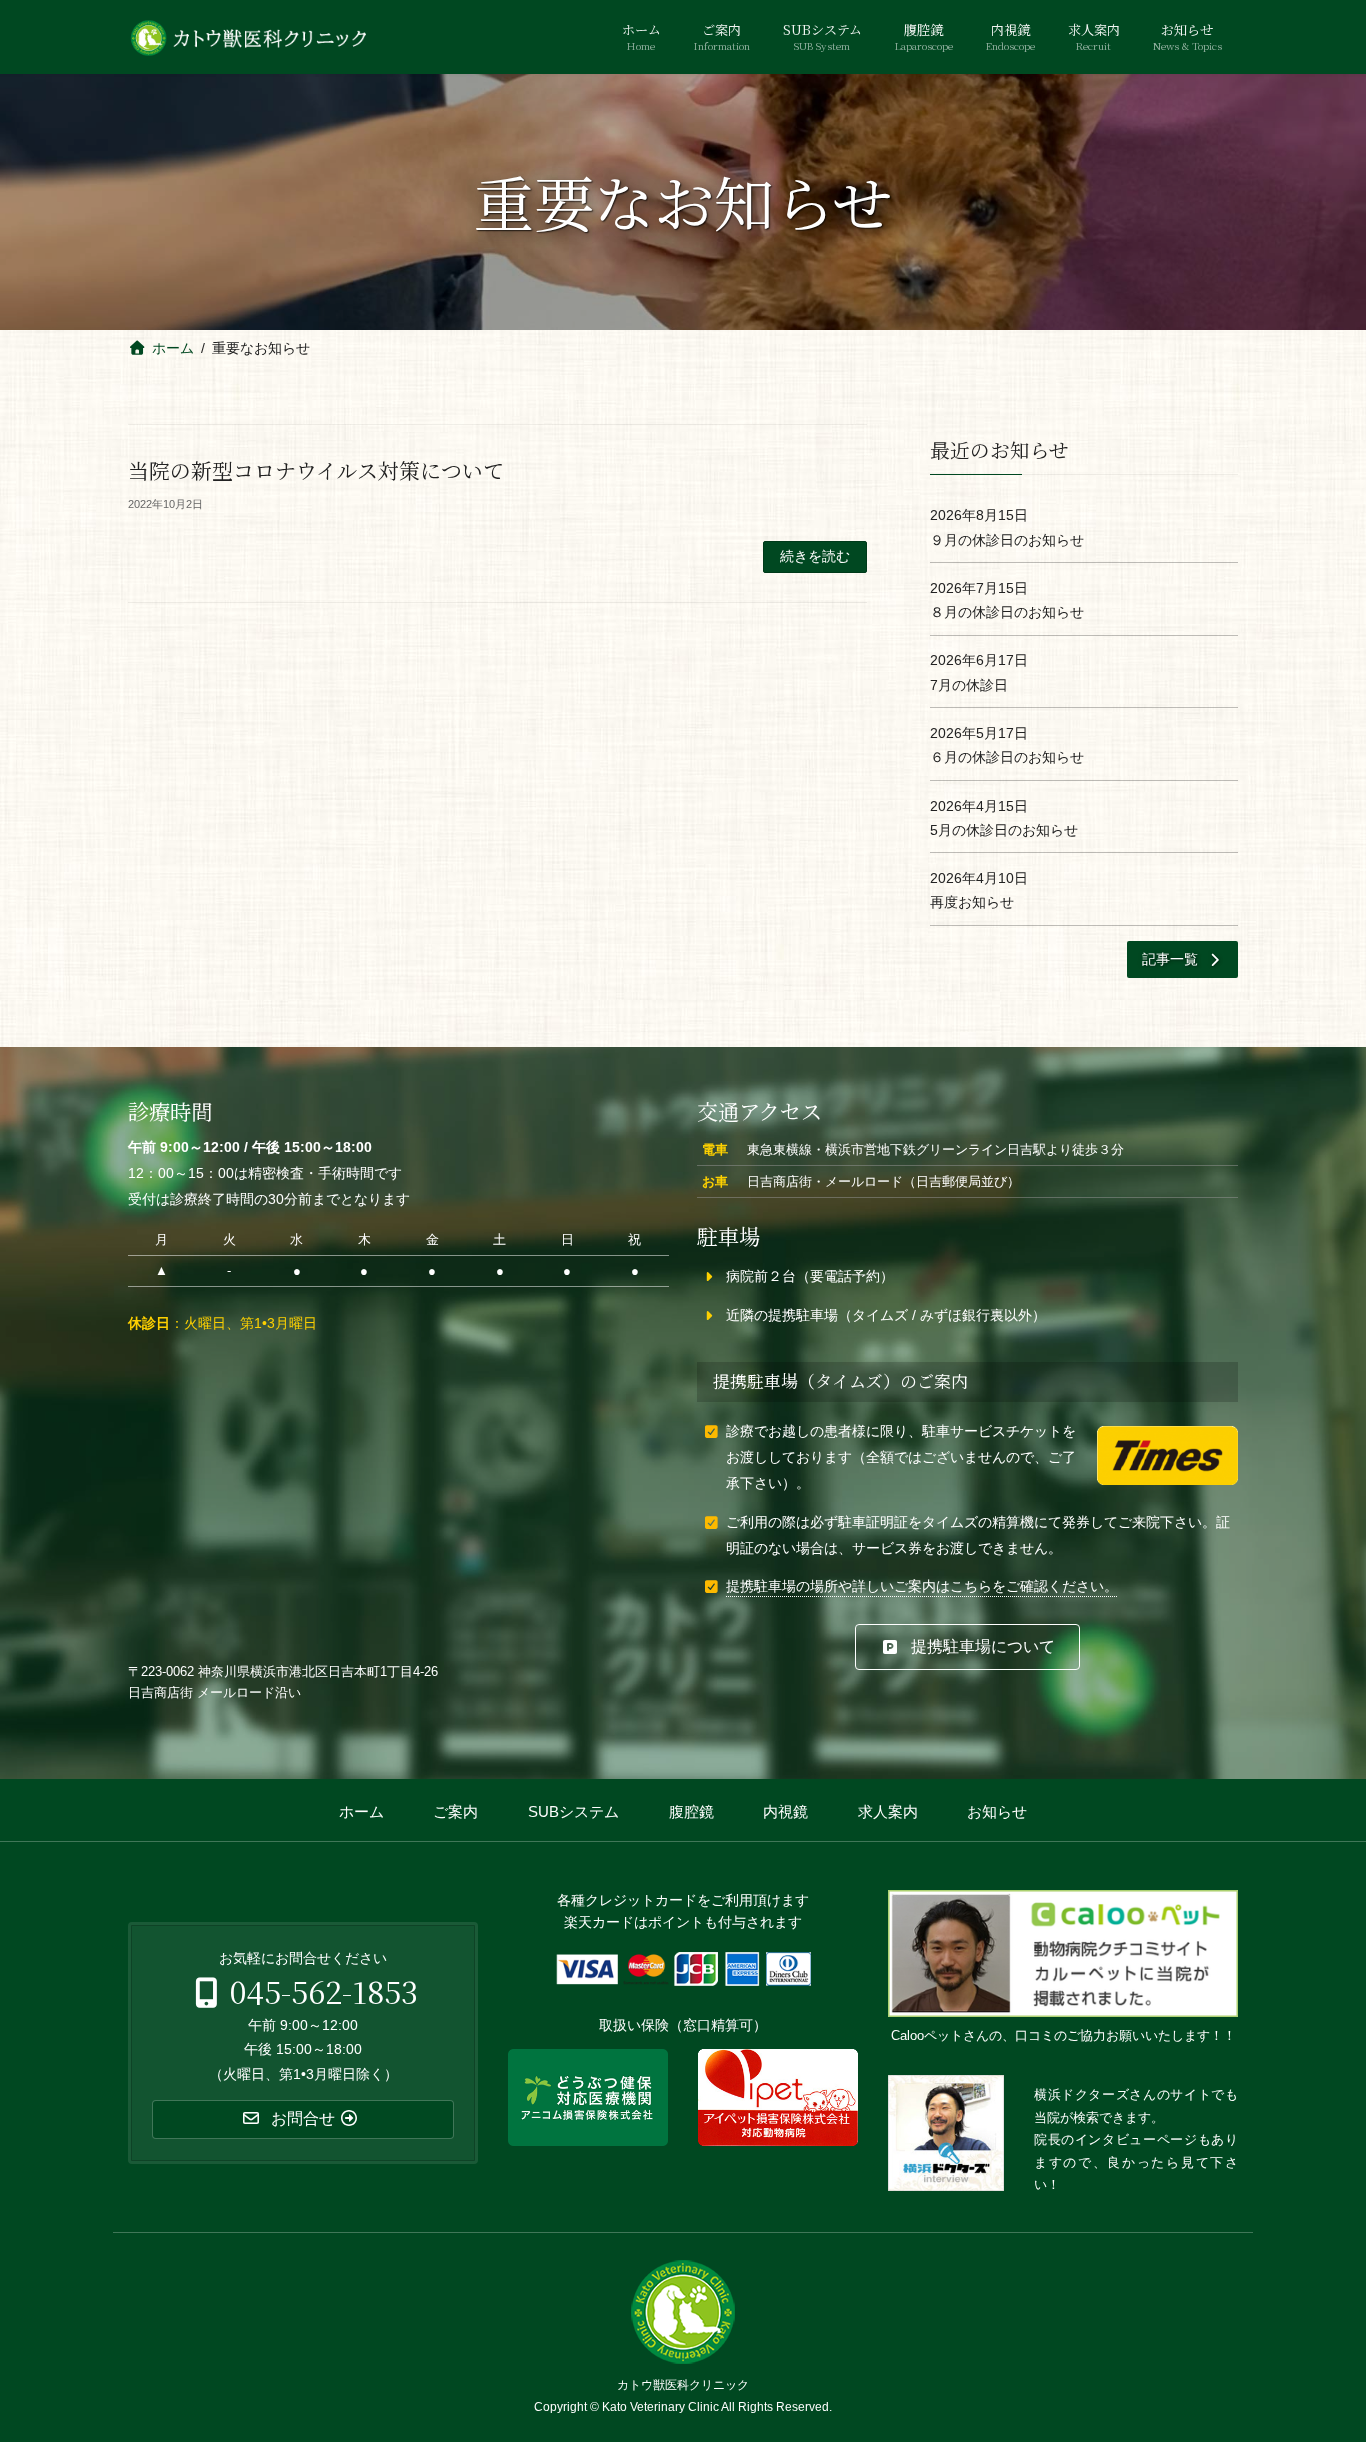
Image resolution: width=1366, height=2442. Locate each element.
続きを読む (815, 556)
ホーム (361, 1811)
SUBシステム (573, 1811)
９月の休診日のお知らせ (1007, 539)
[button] (1183, 959)
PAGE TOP (1315, 2352)
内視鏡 (785, 1811)
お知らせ (997, 1811)
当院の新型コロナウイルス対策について (316, 470)
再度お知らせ (972, 902)
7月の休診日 (969, 684)
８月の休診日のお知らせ (1007, 612)
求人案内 (888, 1811)
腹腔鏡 (691, 1811)
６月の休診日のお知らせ (1007, 757)
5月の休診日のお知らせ (1004, 829)
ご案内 (455, 1811)
